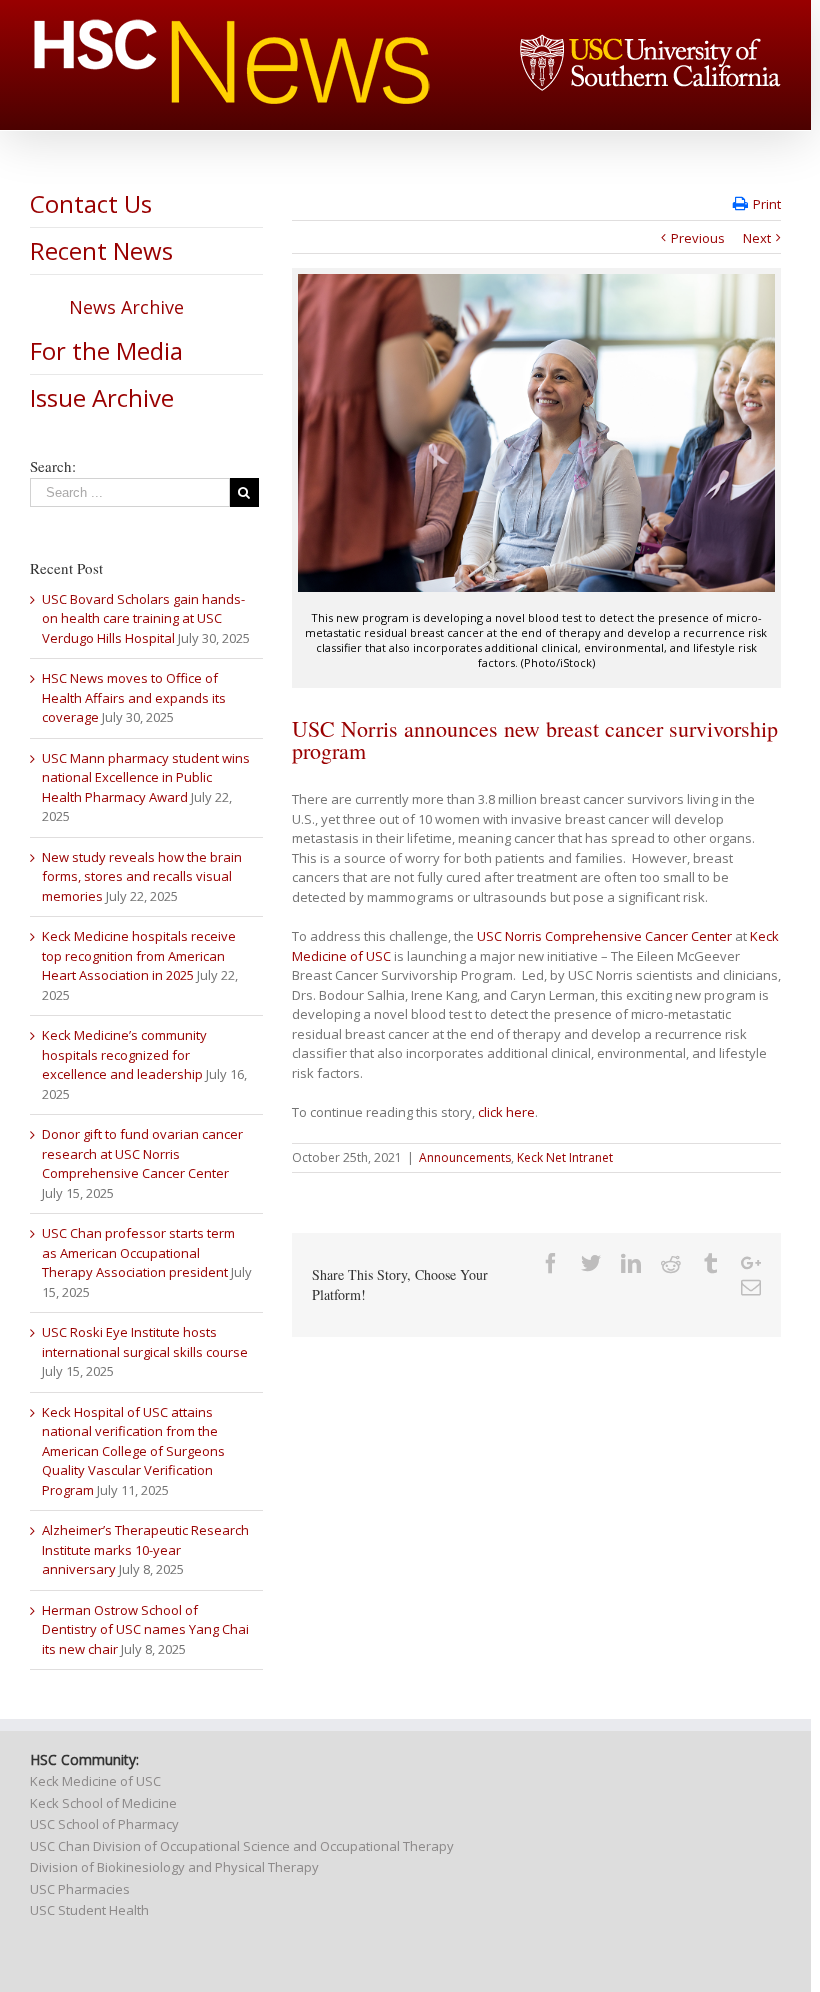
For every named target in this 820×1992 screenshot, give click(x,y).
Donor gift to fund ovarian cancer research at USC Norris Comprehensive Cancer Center (142, 1153)
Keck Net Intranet (565, 1157)
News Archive (126, 307)
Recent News (101, 250)
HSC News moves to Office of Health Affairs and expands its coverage (134, 697)
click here (506, 1112)
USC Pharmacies (80, 1889)
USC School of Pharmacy (104, 1824)
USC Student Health (89, 1910)
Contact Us (91, 203)
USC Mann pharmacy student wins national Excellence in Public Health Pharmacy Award (146, 777)
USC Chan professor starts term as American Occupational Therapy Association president (138, 1252)
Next (757, 238)
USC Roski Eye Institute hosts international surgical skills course (145, 1342)
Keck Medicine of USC (95, 1781)
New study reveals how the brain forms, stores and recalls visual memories (142, 876)
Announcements (465, 1157)
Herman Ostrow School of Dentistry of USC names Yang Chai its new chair (145, 1629)
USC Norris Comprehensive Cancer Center (604, 936)
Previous (698, 238)
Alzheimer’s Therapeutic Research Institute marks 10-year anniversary (145, 1549)
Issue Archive (102, 397)
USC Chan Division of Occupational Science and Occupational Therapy (242, 1846)
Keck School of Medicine (103, 1803)
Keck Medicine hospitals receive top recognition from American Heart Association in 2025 (139, 955)
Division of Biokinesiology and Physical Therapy (174, 1867)
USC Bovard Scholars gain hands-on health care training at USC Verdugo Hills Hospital (143, 618)
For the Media (106, 350)
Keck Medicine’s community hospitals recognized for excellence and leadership (124, 1054)
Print (767, 204)
